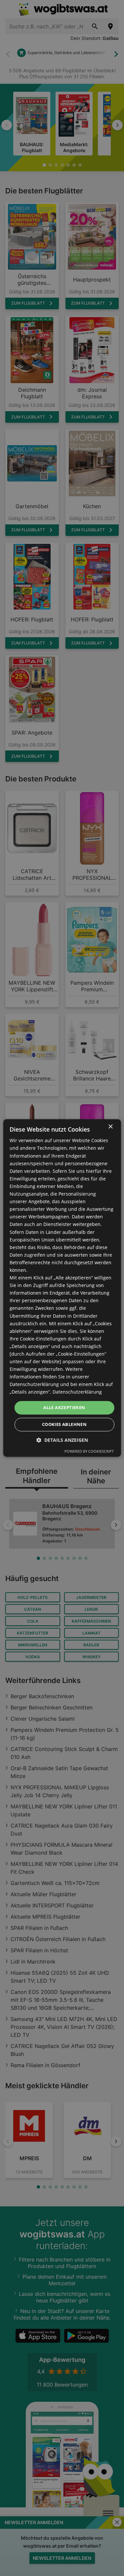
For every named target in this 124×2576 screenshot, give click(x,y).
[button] (62, 1440)
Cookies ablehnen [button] (64, 1425)
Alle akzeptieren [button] (64, 1407)
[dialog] (62, 1288)
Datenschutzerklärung (77, 1392)
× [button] (110, 1127)
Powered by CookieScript (89, 1452)
